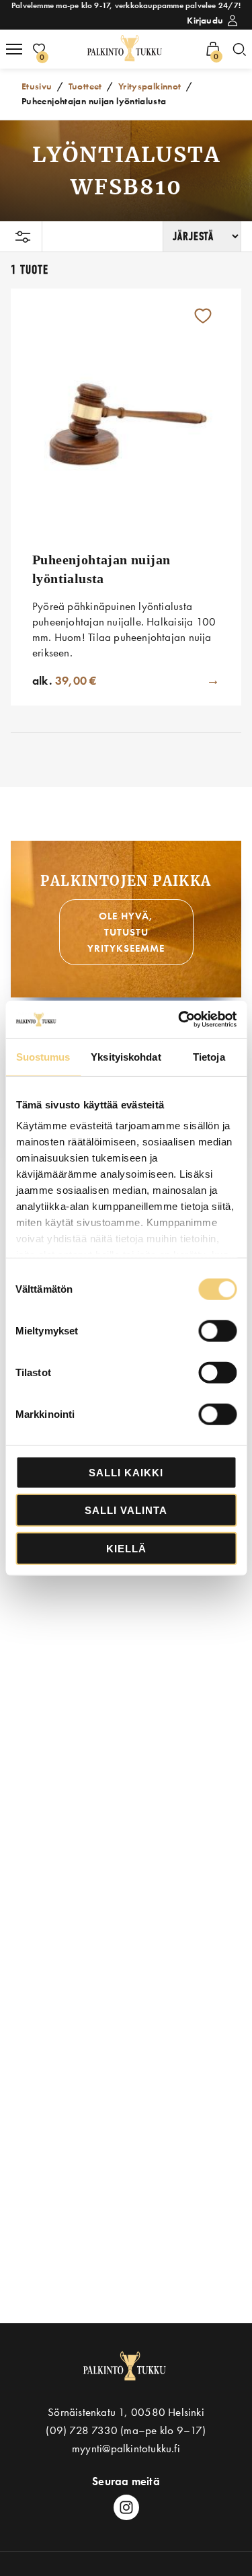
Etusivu (37, 86)
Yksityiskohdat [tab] (126, 1056)
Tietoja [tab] (209, 1056)
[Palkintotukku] (126, 49)
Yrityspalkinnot (150, 86)
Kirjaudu (205, 20)
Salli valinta (126, 1510)
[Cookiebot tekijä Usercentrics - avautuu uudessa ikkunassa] (179, 1020)
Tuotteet (85, 86)
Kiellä (126, 1548)
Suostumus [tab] (43, 1056)
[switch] (217, 1330)
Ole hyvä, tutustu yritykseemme (126, 932)
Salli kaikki (126, 1472)
